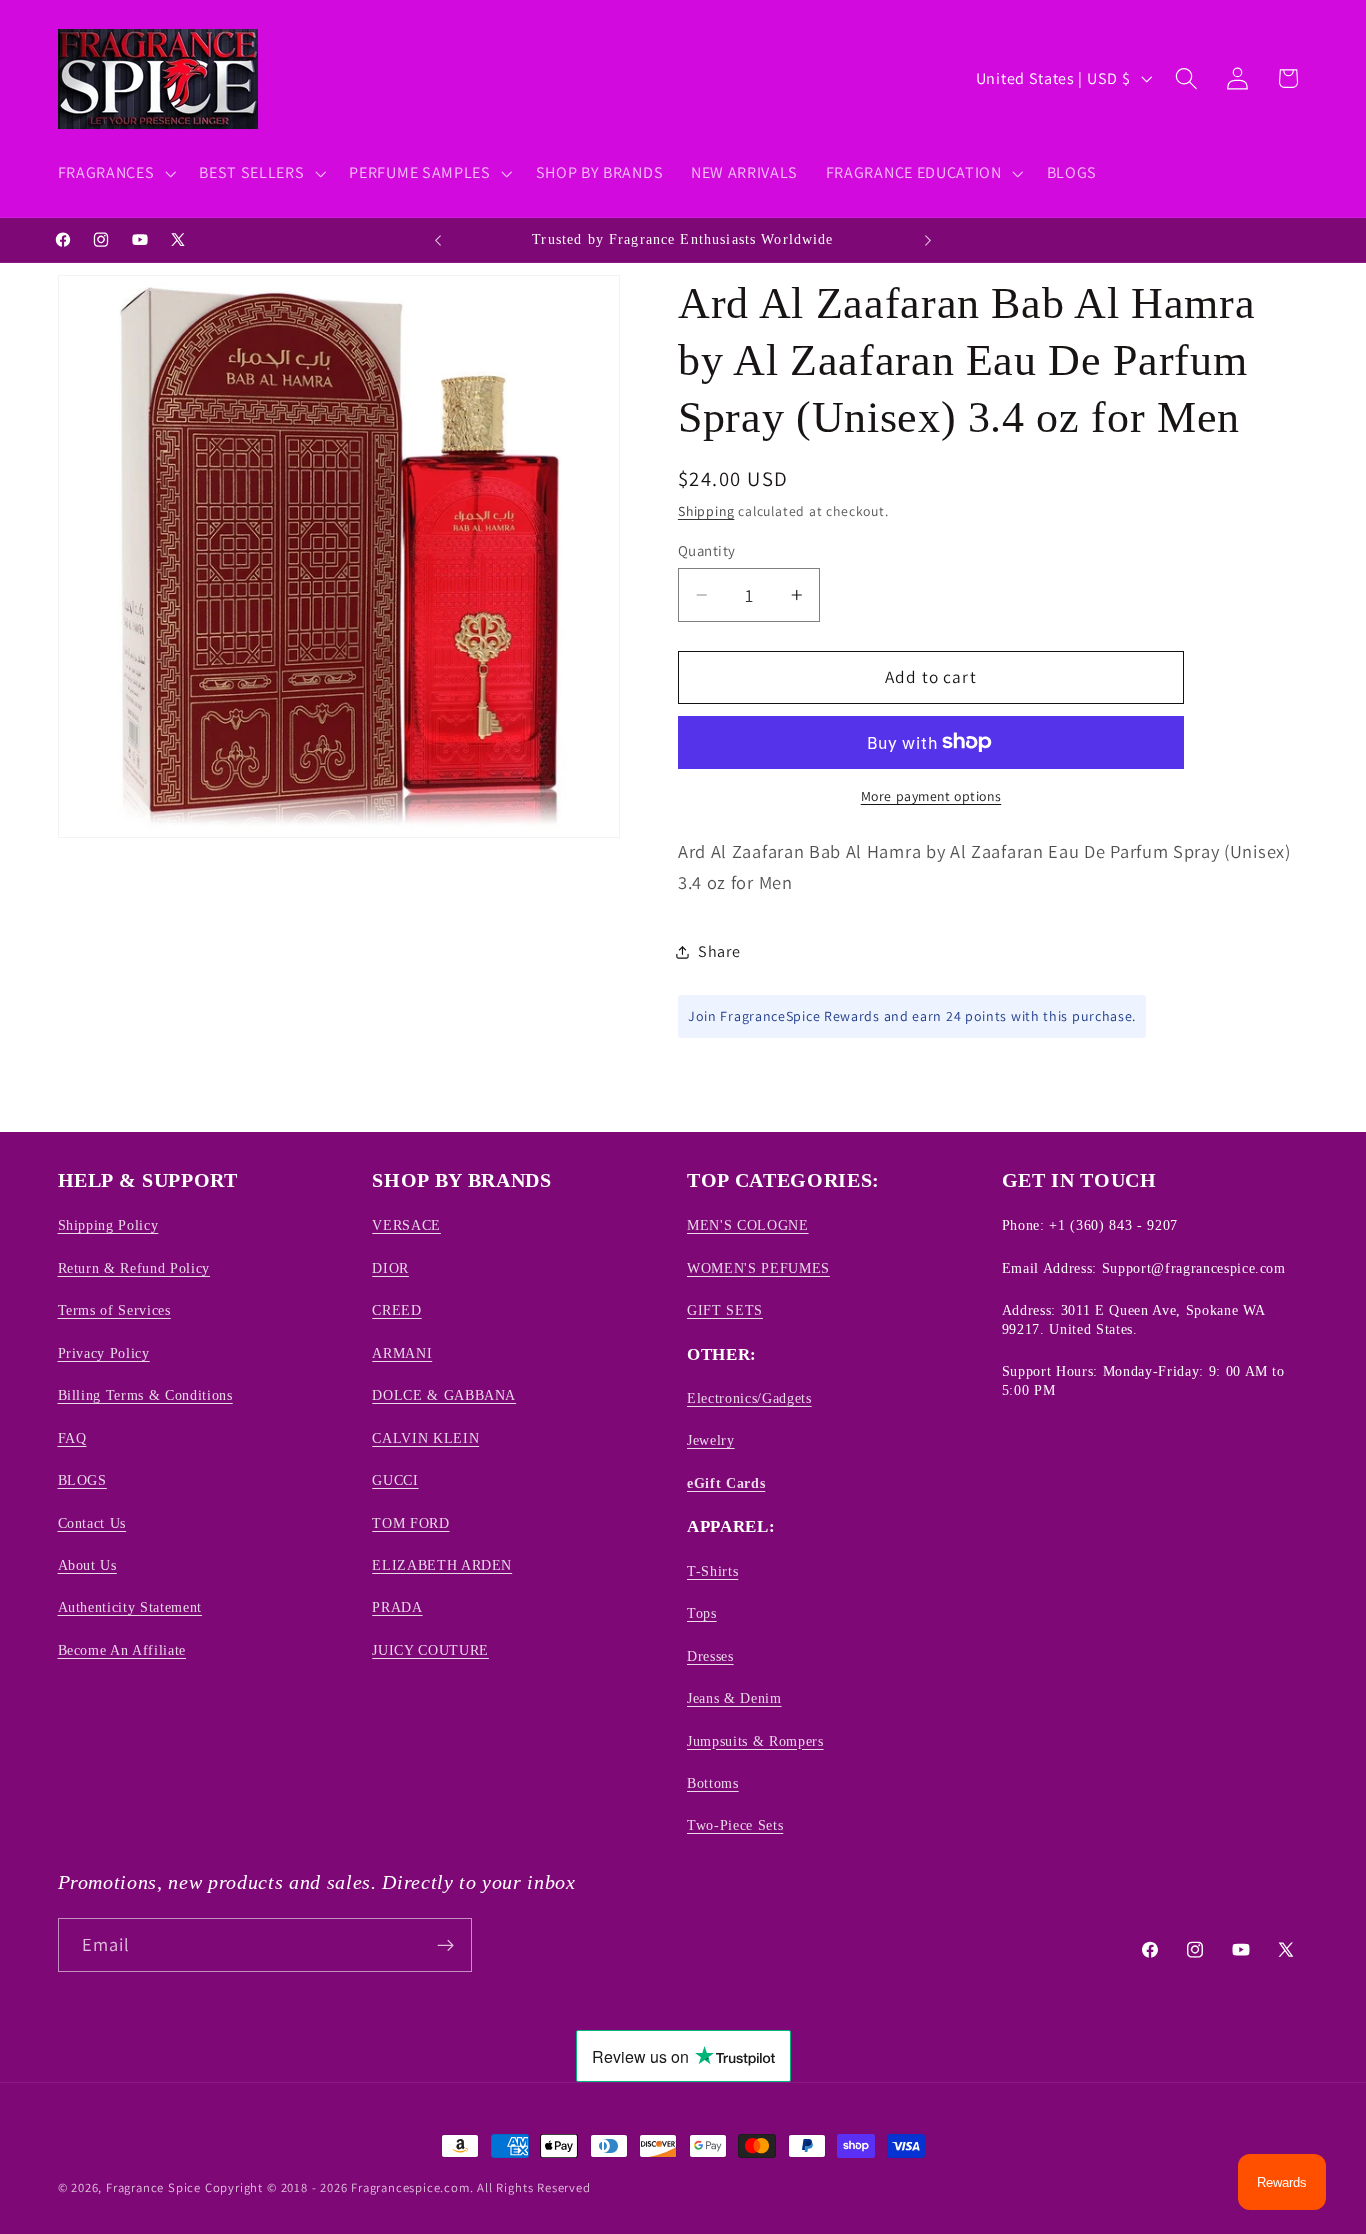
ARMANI (402, 1353)
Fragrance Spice (153, 2187)
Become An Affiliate (122, 1650)
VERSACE (406, 1226)
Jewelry (711, 1441)
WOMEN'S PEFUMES (758, 1268)
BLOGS (82, 1480)
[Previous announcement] (438, 240)
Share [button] (719, 951)
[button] (115, 173)
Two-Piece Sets (735, 1826)
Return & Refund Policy (134, 1268)
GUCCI (395, 1480)
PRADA (397, 1608)
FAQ (72, 1438)
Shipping (706, 511)
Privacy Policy (104, 1353)
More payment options (931, 796)
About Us (87, 1565)
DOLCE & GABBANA (444, 1395)
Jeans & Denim (734, 1698)
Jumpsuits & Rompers (755, 1741)
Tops (702, 1613)
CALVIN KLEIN (425, 1438)
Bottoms (713, 1783)
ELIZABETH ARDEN (442, 1565)
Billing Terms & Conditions (145, 1395)
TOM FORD (410, 1523)
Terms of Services (114, 1310)
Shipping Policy (108, 1226)
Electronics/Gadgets (749, 1398)
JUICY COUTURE (430, 1650)
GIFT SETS (725, 1310)
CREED (396, 1310)
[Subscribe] (445, 1945)
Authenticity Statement (130, 1608)
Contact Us (92, 1523)
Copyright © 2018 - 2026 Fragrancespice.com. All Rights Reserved (398, 2187)
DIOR (390, 1268)
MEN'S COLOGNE (748, 1226)
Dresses (710, 1656)
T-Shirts (712, 1571)
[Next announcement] (928, 240)
